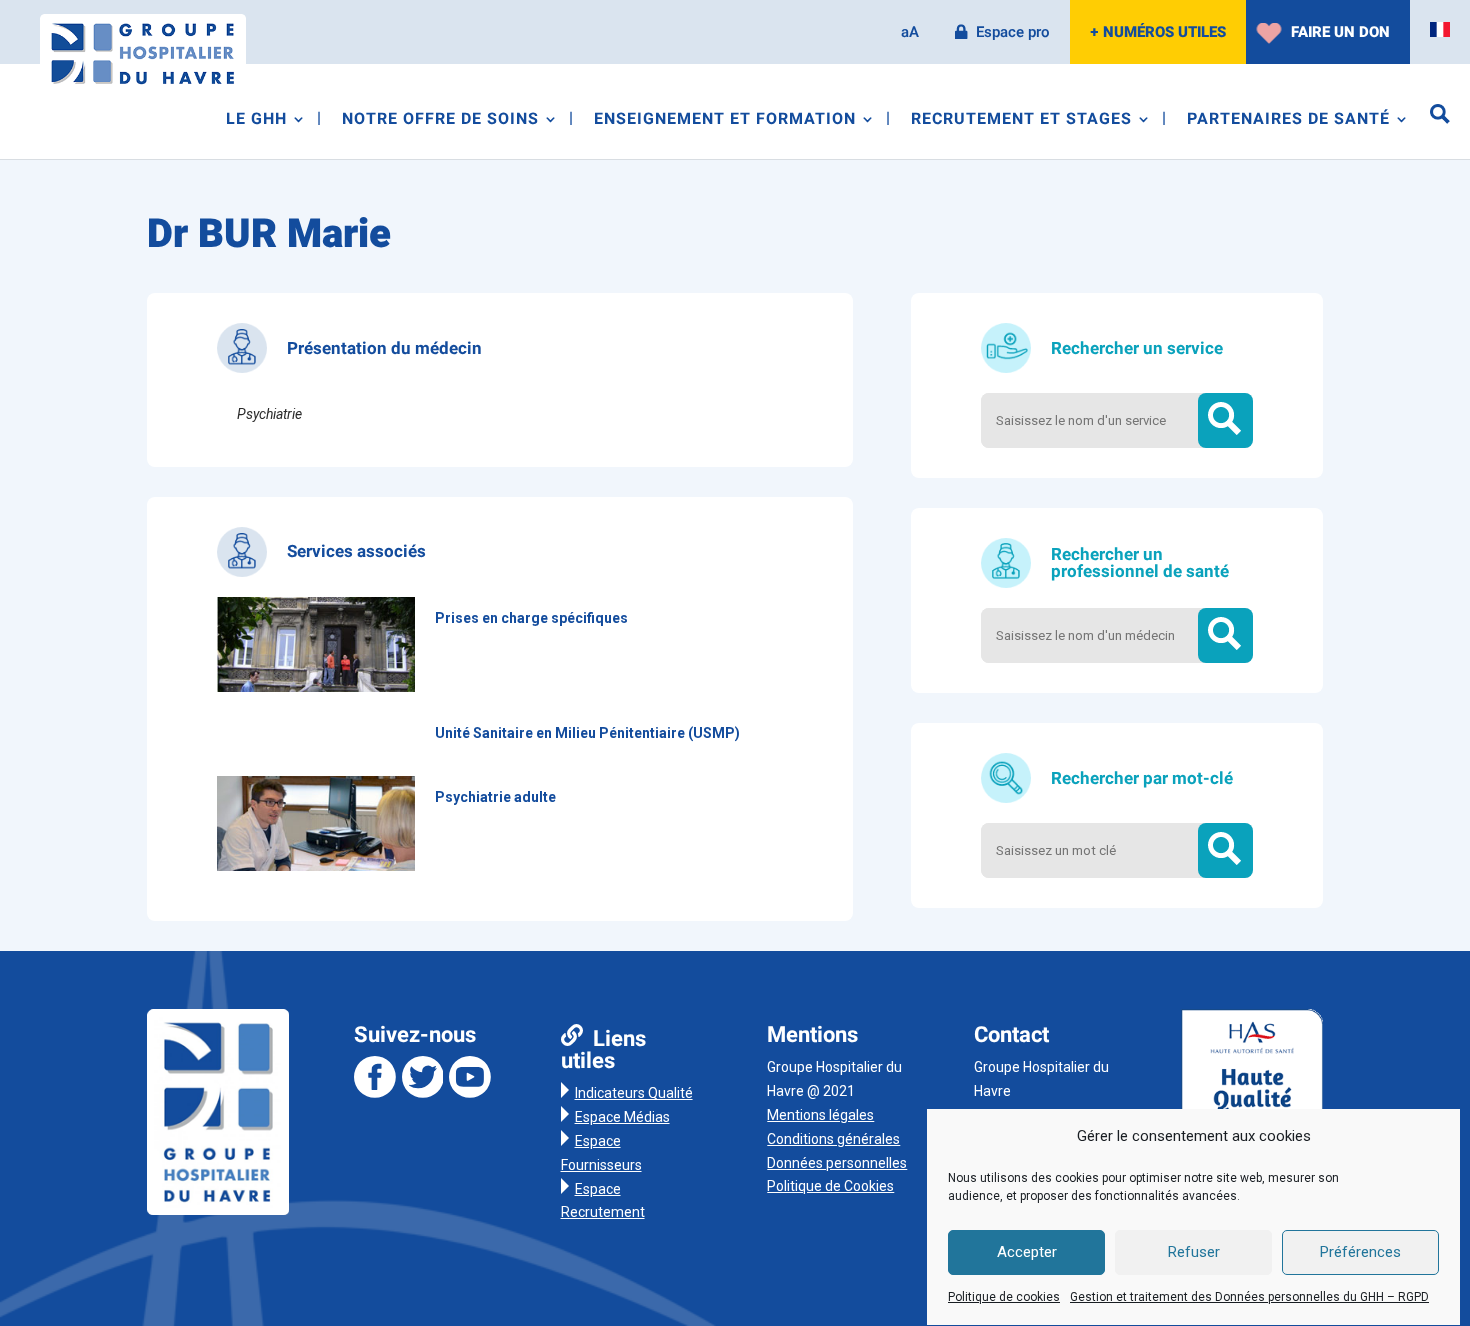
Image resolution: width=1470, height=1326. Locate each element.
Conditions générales (833, 1139)
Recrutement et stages (1021, 121)
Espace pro (1013, 32)
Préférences (1360, 1253)
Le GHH (256, 121)
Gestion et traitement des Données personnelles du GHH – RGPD (1249, 1297)
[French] (1440, 30)
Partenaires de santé (1288, 121)
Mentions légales (820, 1115)
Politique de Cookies (830, 1186)
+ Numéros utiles (1158, 32)
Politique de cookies (1004, 1297)
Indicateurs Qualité (634, 1093)
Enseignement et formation (725, 121)
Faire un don (1340, 32)
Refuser (1194, 1253)
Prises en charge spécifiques (531, 618)
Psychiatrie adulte (495, 797)
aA (910, 32)
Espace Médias (622, 1117)
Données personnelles (837, 1163)
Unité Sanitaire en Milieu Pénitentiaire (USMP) (587, 733)
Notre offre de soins (440, 121)
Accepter (1027, 1253)
